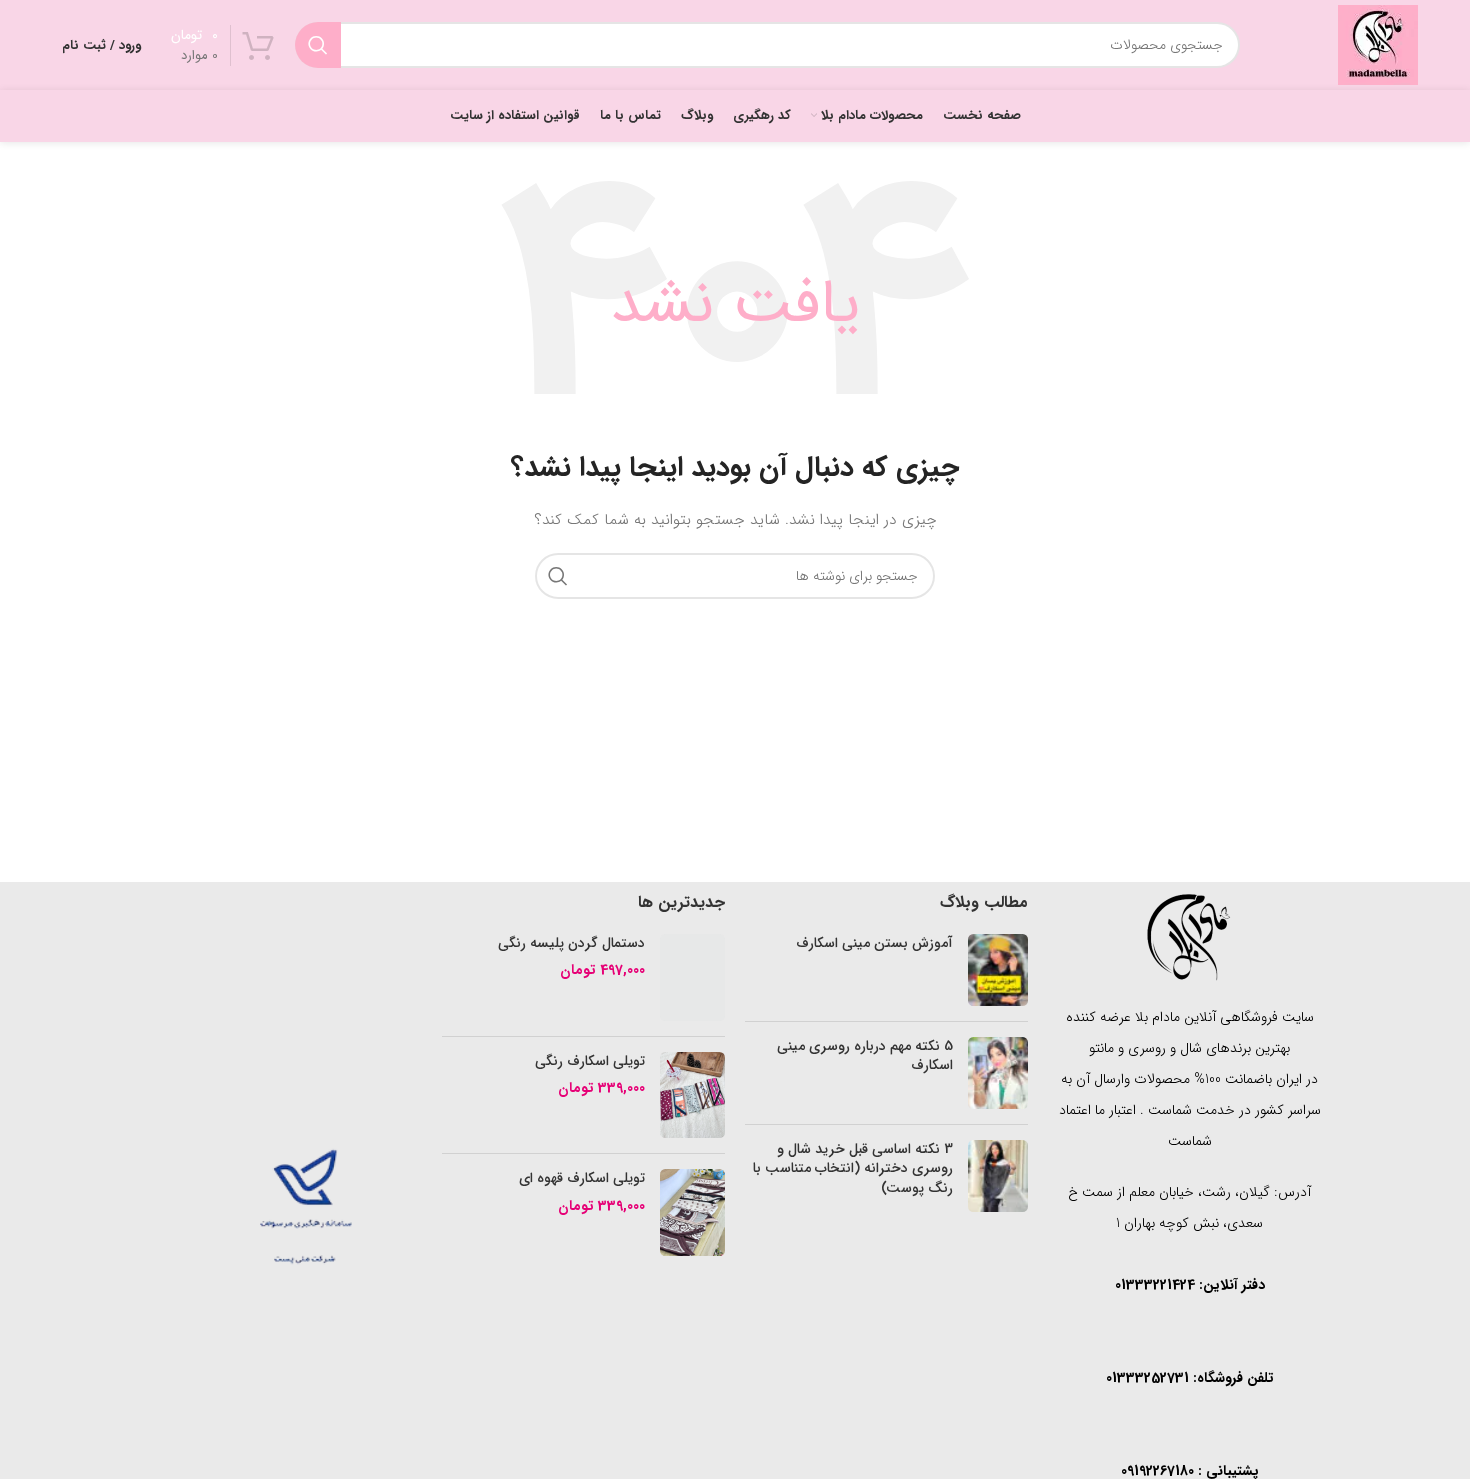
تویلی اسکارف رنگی (590, 1062)
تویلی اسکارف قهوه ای (582, 1179)
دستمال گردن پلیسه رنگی (571, 944)
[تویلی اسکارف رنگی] (692, 1095)
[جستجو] (318, 45)
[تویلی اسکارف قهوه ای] (692, 1212)
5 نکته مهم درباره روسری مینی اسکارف (865, 1056)
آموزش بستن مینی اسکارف (874, 943)
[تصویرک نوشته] (998, 970)
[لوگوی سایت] (1378, 44)
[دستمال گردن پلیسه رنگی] (692, 977)
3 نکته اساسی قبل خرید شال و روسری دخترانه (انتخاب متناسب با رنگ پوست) (853, 1168)
